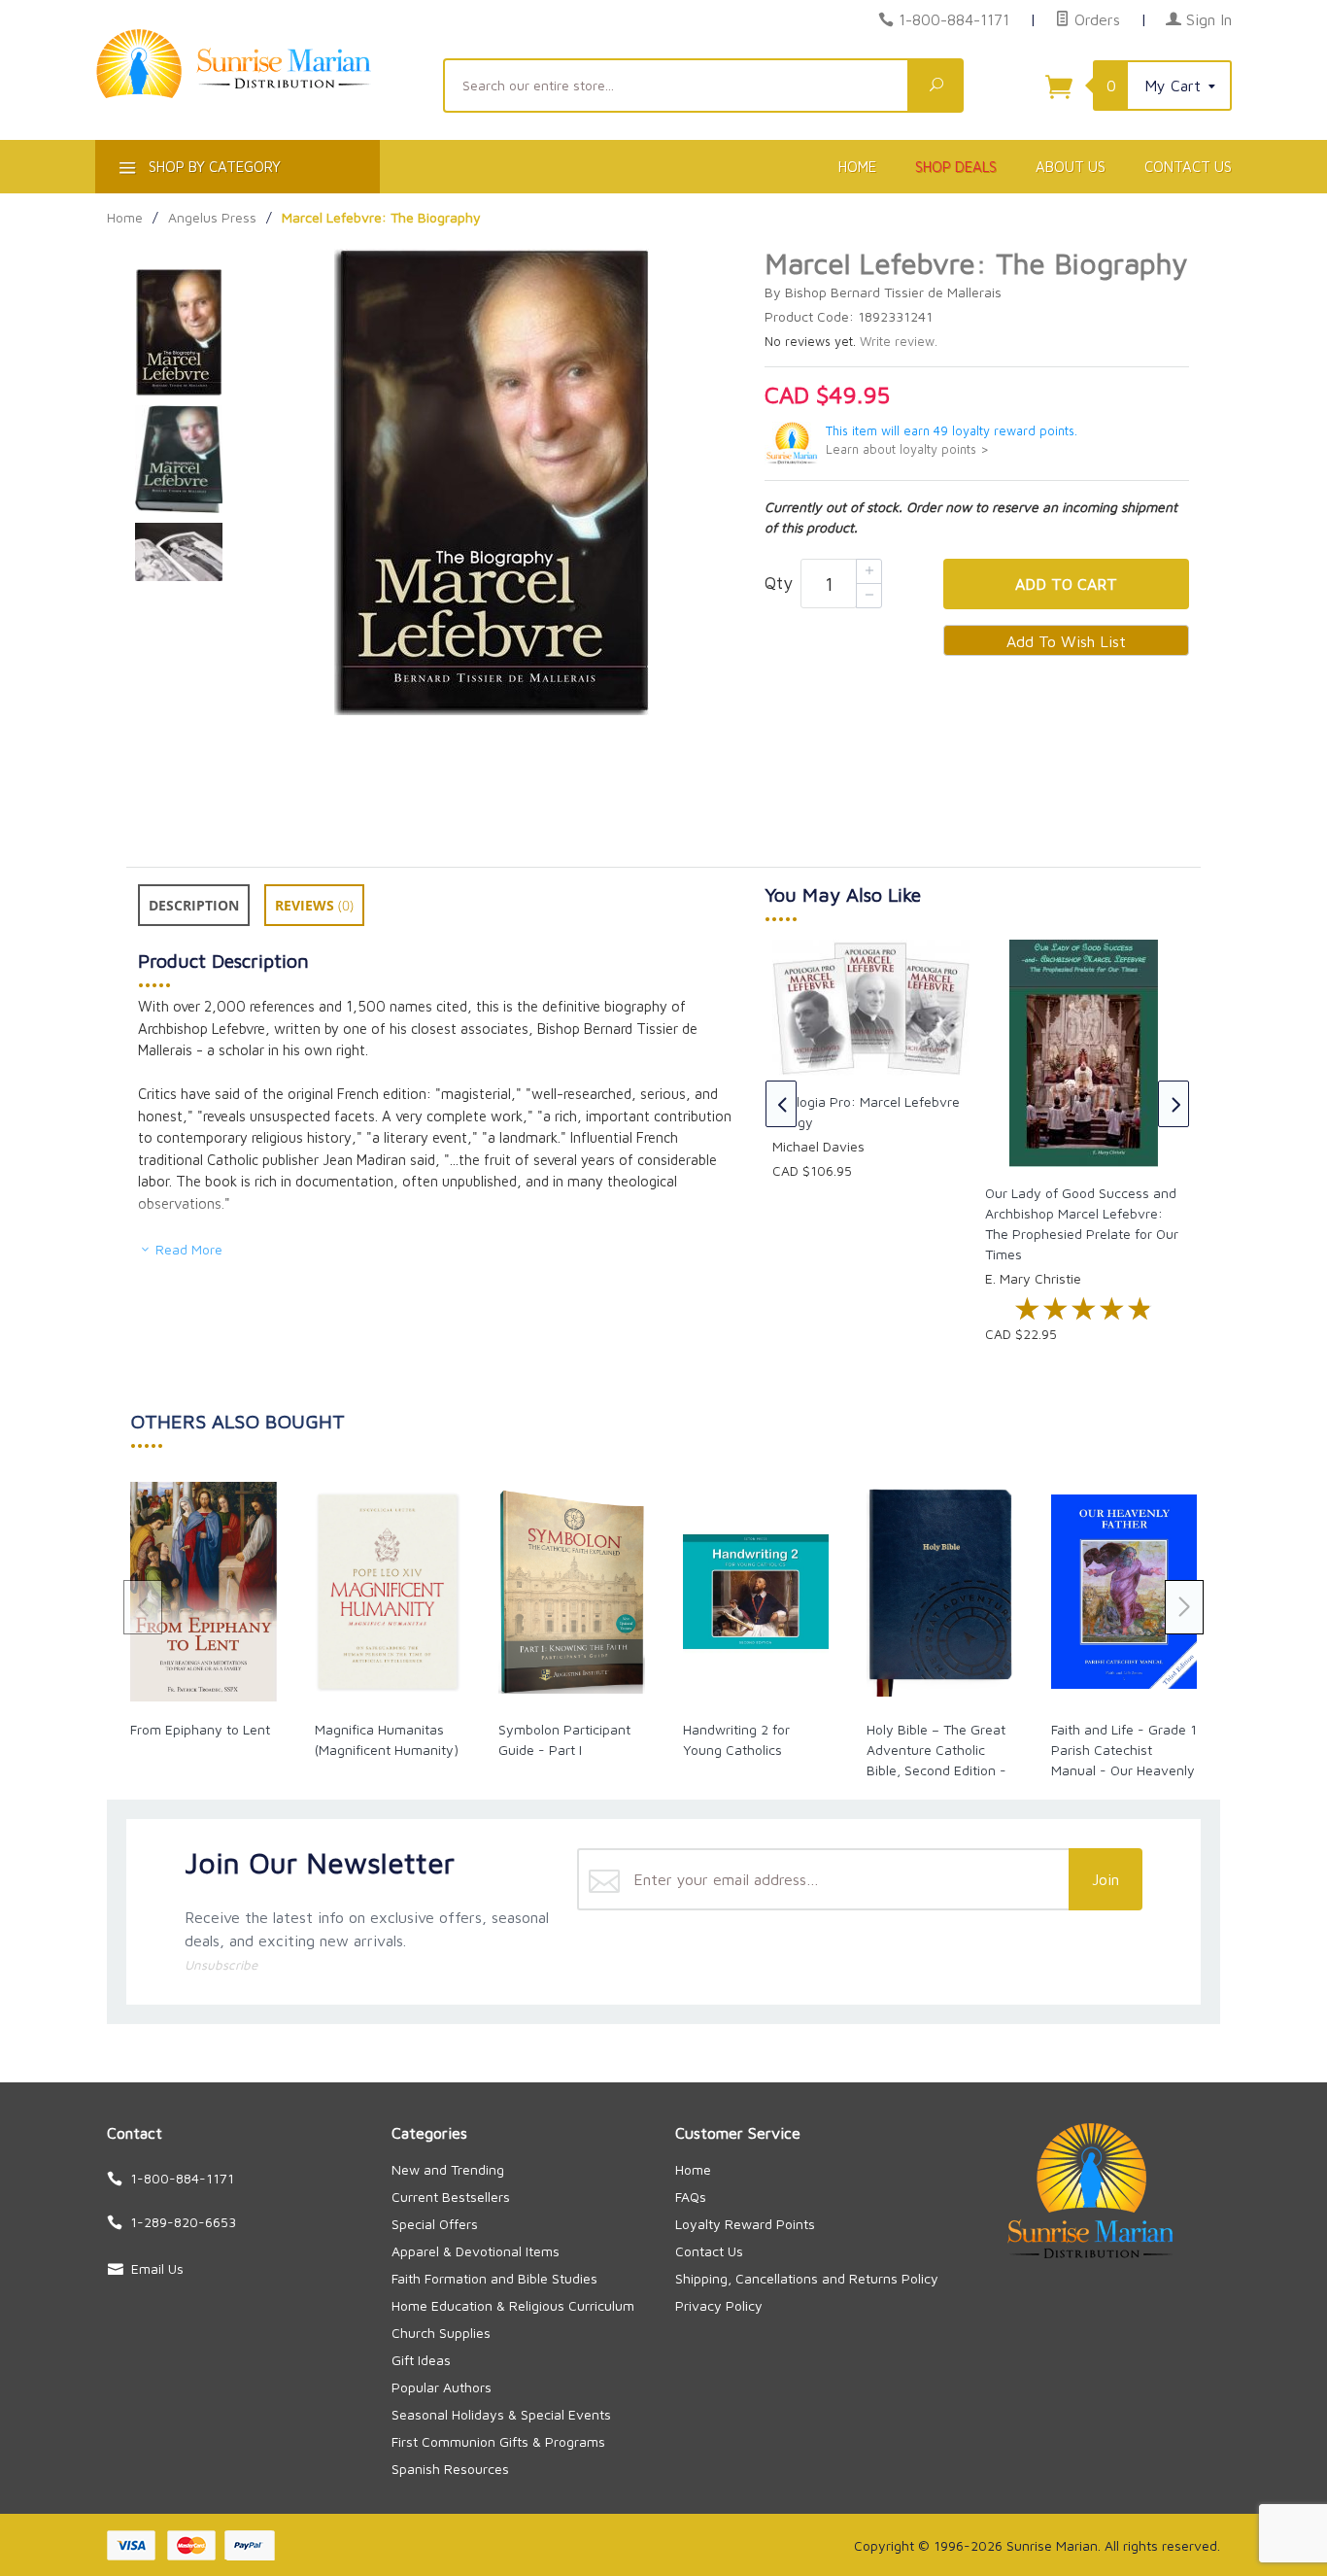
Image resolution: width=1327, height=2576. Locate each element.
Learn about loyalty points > (907, 449)
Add (1066, 584)
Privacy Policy (719, 2305)
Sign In (1207, 19)
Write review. (899, 342)
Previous (781, 1104)
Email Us (157, 2268)
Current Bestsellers (451, 2197)
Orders (1095, 19)
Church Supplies (441, 2333)
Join (1106, 1879)
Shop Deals (956, 167)
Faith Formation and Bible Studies (494, 2278)
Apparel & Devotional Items (476, 2251)
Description (194, 905)
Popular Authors (442, 2387)
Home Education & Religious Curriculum (513, 2305)
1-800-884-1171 (954, 19)
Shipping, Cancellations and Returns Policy (807, 2278)
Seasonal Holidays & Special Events (501, 2414)
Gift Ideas (421, 2360)
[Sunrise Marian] (257, 93)
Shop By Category (213, 167)
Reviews (314, 905)
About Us (1071, 167)
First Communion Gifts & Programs (498, 2441)
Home (857, 167)
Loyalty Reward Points (745, 2224)
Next (1174, 1104)
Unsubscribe (221, 1965)
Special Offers (435, 2224)
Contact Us (1188, 167)
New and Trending (448, 2169)
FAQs (691, 2197)
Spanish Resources (450, 2469)
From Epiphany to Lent (200, 1729)
